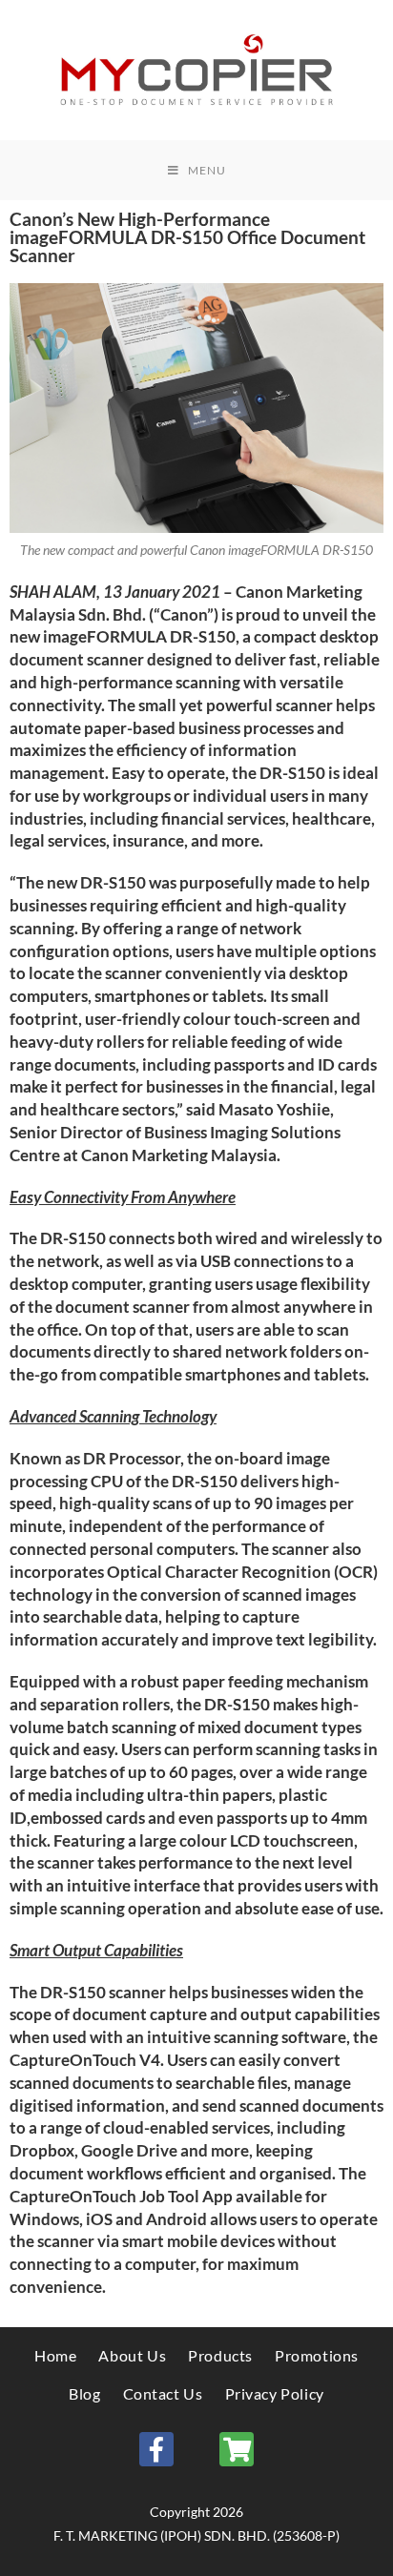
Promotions (317, 2355)
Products (220, 2355)
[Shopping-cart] (237, 2449)
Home (55, 2355)
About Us (132, 2355)
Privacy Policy (275, 2393)
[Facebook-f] (156, 2449)
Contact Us (163, 2393)
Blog (84, 2393)
